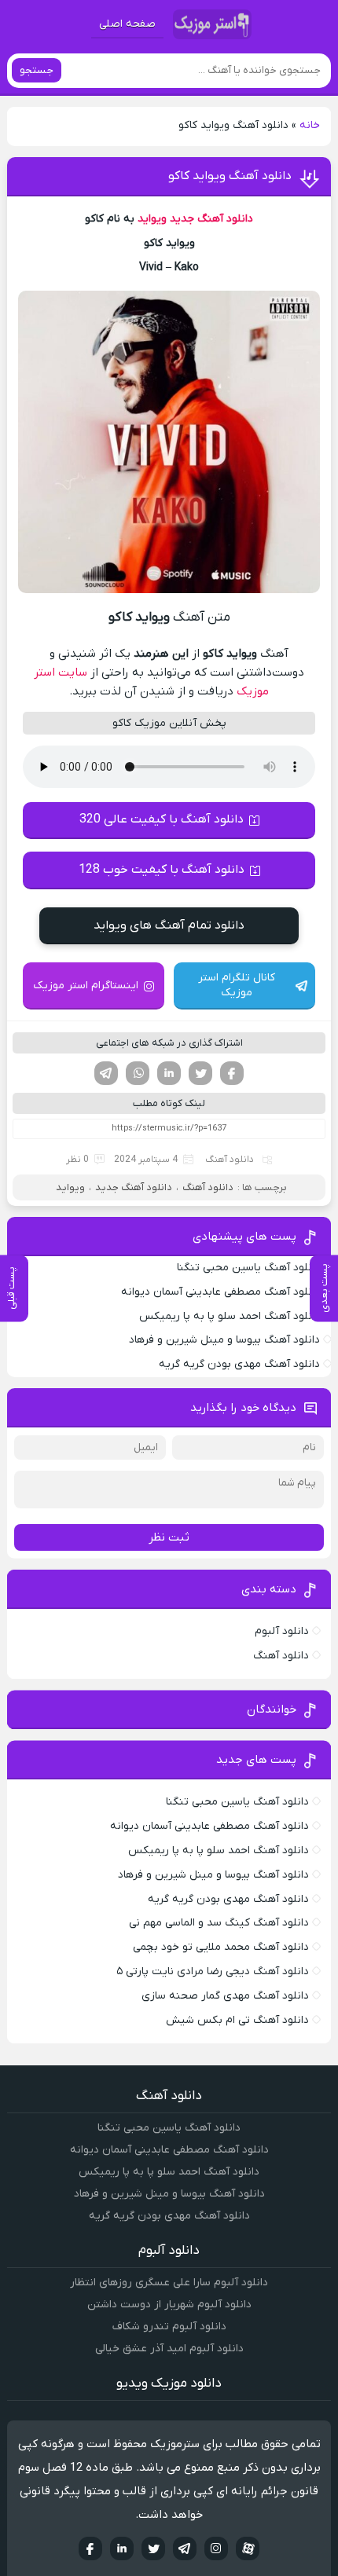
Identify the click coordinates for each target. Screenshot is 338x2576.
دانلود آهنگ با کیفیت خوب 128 (162, 870)
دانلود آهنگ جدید (211, 219)
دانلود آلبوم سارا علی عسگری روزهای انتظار (169, 2283)
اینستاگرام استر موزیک (86, 986)
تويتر (153, 2549)
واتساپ (138, 1073)
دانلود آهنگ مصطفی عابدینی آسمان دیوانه (220, 1292)
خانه (310, 125)
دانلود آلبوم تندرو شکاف (169, 2327)
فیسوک (232, 1073)
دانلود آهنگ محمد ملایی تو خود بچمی (221, 1947)
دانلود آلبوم (282, 1631)
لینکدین (169, 1073)
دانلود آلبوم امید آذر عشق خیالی (169, 2349)
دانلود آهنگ (230, 1160)
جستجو (37, 70)
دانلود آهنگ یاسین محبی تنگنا (248, 1268)
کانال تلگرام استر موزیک (237, 985)
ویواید (152, 219)
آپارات (248, 2549)
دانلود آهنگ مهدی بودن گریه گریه (239, 1364)
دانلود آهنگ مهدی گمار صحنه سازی (225, 1996)
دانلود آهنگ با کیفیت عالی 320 (162, 819)
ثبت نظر (169, 1537)
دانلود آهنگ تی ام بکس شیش (237, 2020)
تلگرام (106, 1073)
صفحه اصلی (127, 24)
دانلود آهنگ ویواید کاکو (230, 176)
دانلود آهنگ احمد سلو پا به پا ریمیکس (230, 1316)
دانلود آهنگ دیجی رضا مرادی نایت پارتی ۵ (213, 1971)
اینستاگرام (216, 2549)
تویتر (200, 1073)
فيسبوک (90, 2549)
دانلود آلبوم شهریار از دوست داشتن (169, 2305)
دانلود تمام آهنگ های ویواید (169, 925)
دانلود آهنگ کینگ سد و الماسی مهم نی (219, 1923)
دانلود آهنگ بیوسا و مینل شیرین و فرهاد (224, 1340)
